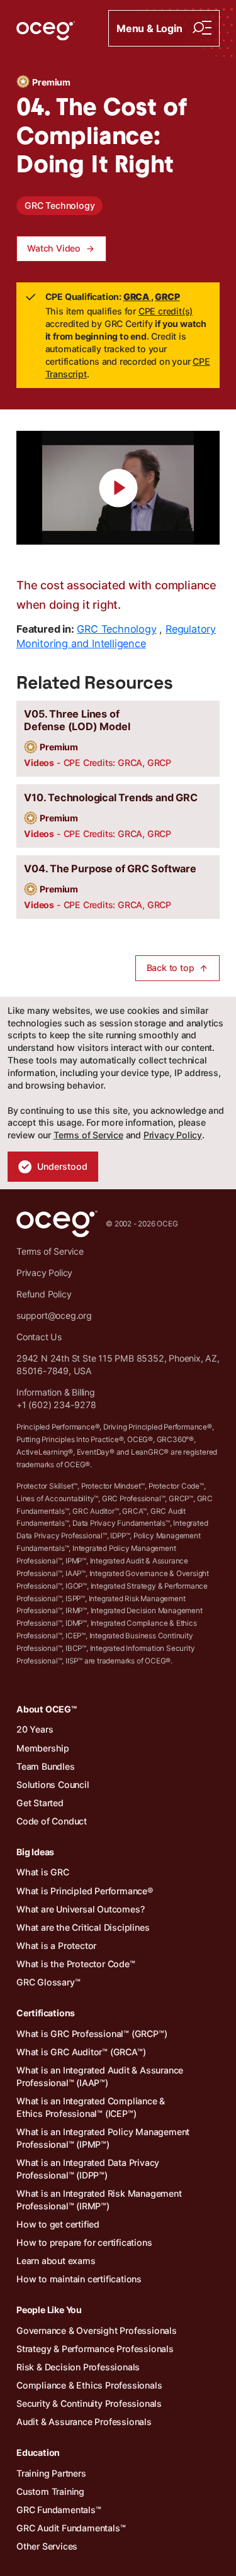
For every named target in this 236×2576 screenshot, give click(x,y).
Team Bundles (46, 1766)
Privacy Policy (173, 1135)
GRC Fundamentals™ (59, 2510)
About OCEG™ (47, 1709)
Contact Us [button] (39, 1337)
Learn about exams (56, 2261)
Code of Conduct (52, 1821)
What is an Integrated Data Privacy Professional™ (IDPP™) (88, 2169)
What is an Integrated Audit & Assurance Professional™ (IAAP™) (100, 2076)
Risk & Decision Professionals (78, 2367)
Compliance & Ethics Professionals (89, 2385)
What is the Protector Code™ (76, 1964)
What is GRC (43, 1872)
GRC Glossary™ (48, 1982)
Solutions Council (53, 1785)
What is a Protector (56, 1946)
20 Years (35, 1729)
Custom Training (50, 2491)
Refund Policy (44, 1294)
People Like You (49, 2310)
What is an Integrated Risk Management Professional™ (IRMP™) (99, 2200)
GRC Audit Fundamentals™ (71, 2528)
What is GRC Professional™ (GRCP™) (92, 2034)
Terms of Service (88, 1135)
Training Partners (51, 2473)
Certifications (46, 2013)
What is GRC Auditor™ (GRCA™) (81, 2052)
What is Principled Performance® (85, 1891)
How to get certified (58, 2224)
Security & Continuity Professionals (89, 2403)
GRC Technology (59, 205)
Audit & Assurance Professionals (84, 2422)
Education (38, 2452)
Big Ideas (35, 1852)
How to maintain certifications (79, 2279)
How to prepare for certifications (84, 2242)
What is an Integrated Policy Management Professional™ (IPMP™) (103, 2138)
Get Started (40, 1803)
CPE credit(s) (166, 311)
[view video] (118, 488)
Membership (43, 1748)
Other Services (47, 2546)
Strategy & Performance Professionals (95, 2349)
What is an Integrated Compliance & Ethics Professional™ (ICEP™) (91, 2107)
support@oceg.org (54, 1315)
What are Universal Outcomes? (80, 1909)
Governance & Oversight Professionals (97, 2330)
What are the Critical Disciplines (83, 1927)
